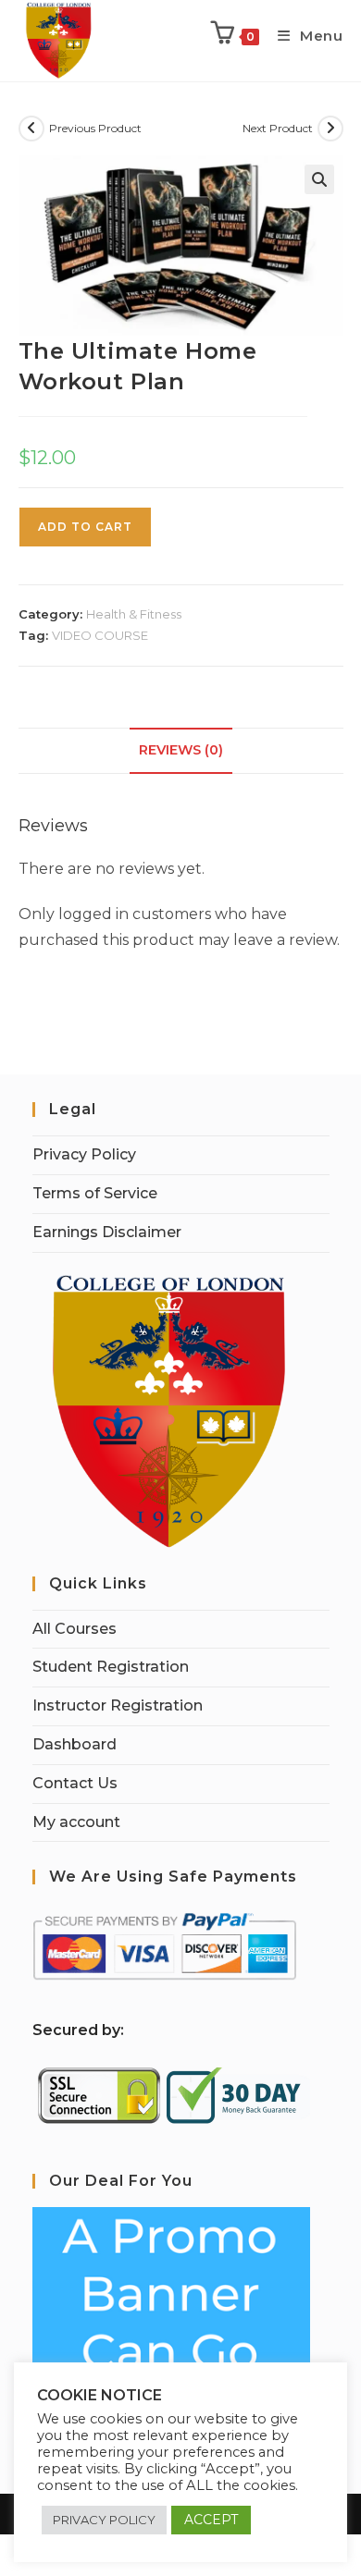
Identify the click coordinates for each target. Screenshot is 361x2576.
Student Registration (111, 1667)
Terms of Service (95, 1193)
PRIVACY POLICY (104, 2520)
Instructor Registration (118, 1705)
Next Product (278, 128)
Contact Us (75, 1783)
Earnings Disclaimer (107, 1232)
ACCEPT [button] (211, 2520)
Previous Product (95, 128)
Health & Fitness (134, 614)
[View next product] (330, 129)
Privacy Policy (84, 1154)
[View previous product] (31, 129)
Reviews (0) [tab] (181, 750)
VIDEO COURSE (100, 635)
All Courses (75, 1629)
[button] (319, 179)
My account (76, 1822)
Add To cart (85, 527)
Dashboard (75, 1744)
